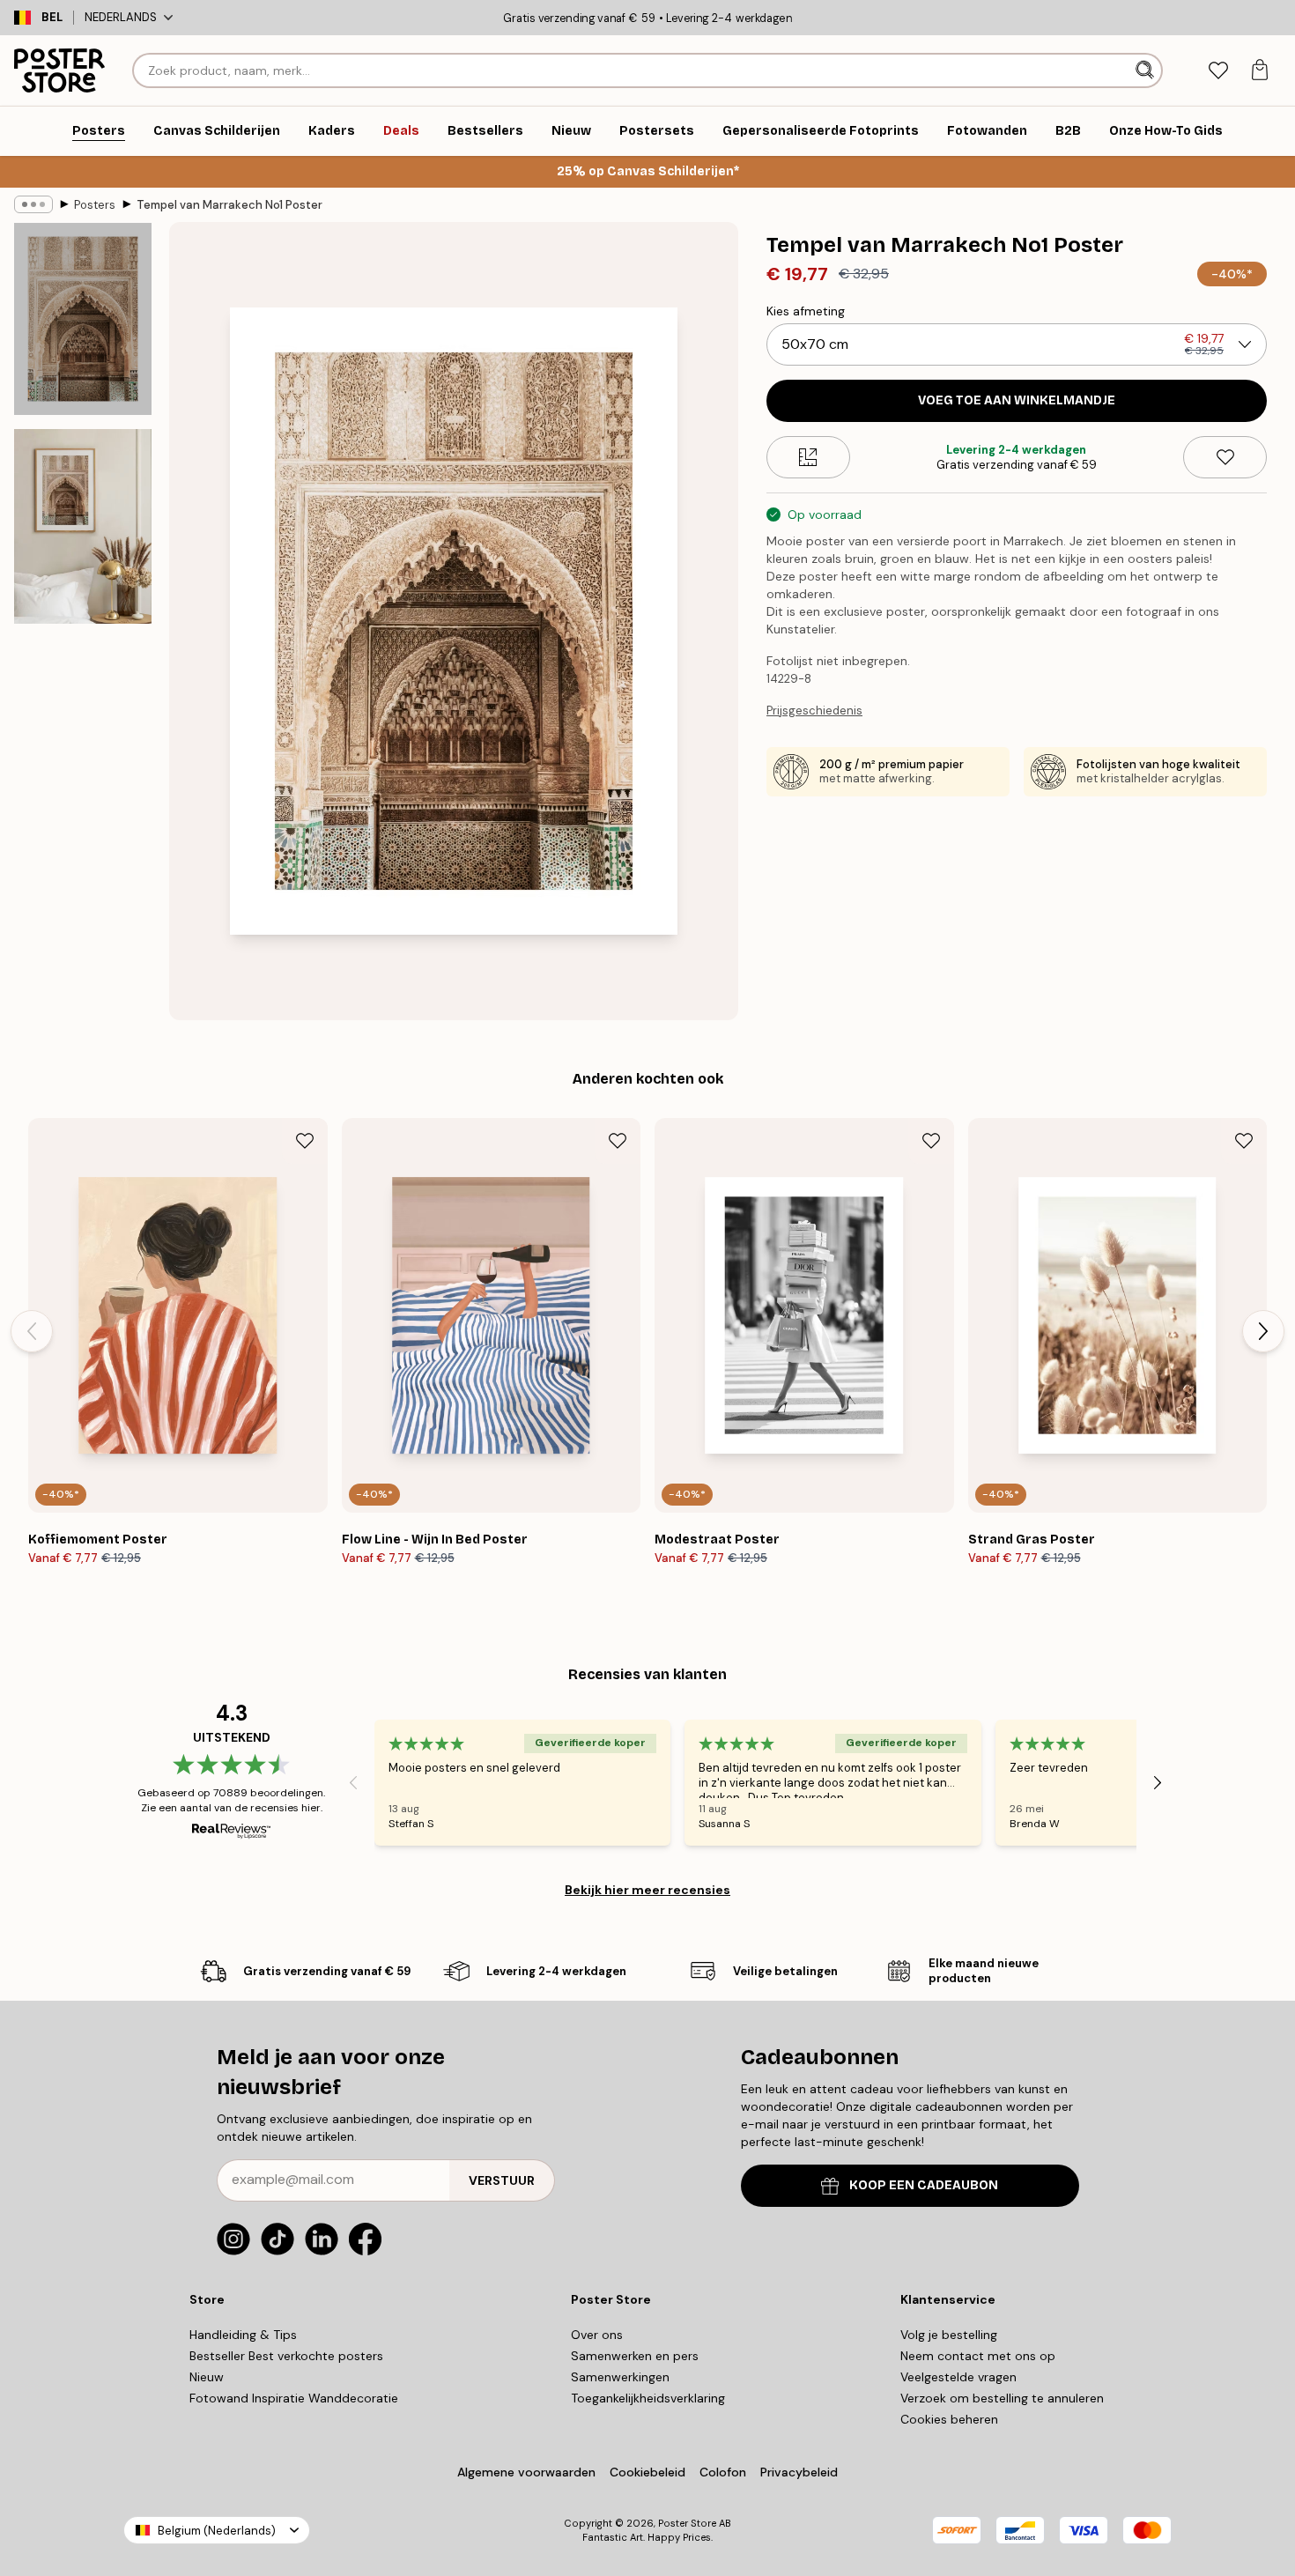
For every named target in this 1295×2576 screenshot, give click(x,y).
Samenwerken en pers (635, 2356)
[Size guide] (808, 457)
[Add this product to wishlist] (1225, 457)
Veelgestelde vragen (958, 2377)
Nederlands (121, 17)
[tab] (1218, 71)
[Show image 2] (83, 526)
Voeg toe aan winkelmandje (1017, 400)
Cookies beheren (949, 2419)
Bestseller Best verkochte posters (286, 2356)
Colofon (723, 2472)
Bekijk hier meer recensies (647, 1890)
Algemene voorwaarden (526, 2472)
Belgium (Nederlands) (217, 2531)
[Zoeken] (1147, 70)
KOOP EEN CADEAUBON (924, 2185)
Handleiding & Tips (243, 2335)
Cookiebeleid (647, 2472)
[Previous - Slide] (32, 1331)
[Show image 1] (83, 319)
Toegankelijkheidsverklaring (648, 2398)
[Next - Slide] (1263, 1331)
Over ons (597, 2335)
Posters (95, 205)
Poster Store (687, 2523)
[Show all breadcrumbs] (33, 204)
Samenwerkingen (620, 2377)
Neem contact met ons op (978, 2356)
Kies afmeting (806, 311)
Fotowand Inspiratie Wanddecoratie (294, 2398)
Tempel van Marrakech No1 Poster (229, 205)
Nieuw (207, 2377)
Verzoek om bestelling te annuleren (1002, 2398)
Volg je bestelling (949, 2335)
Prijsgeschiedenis (814, 711)
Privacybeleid (799, 2472)
